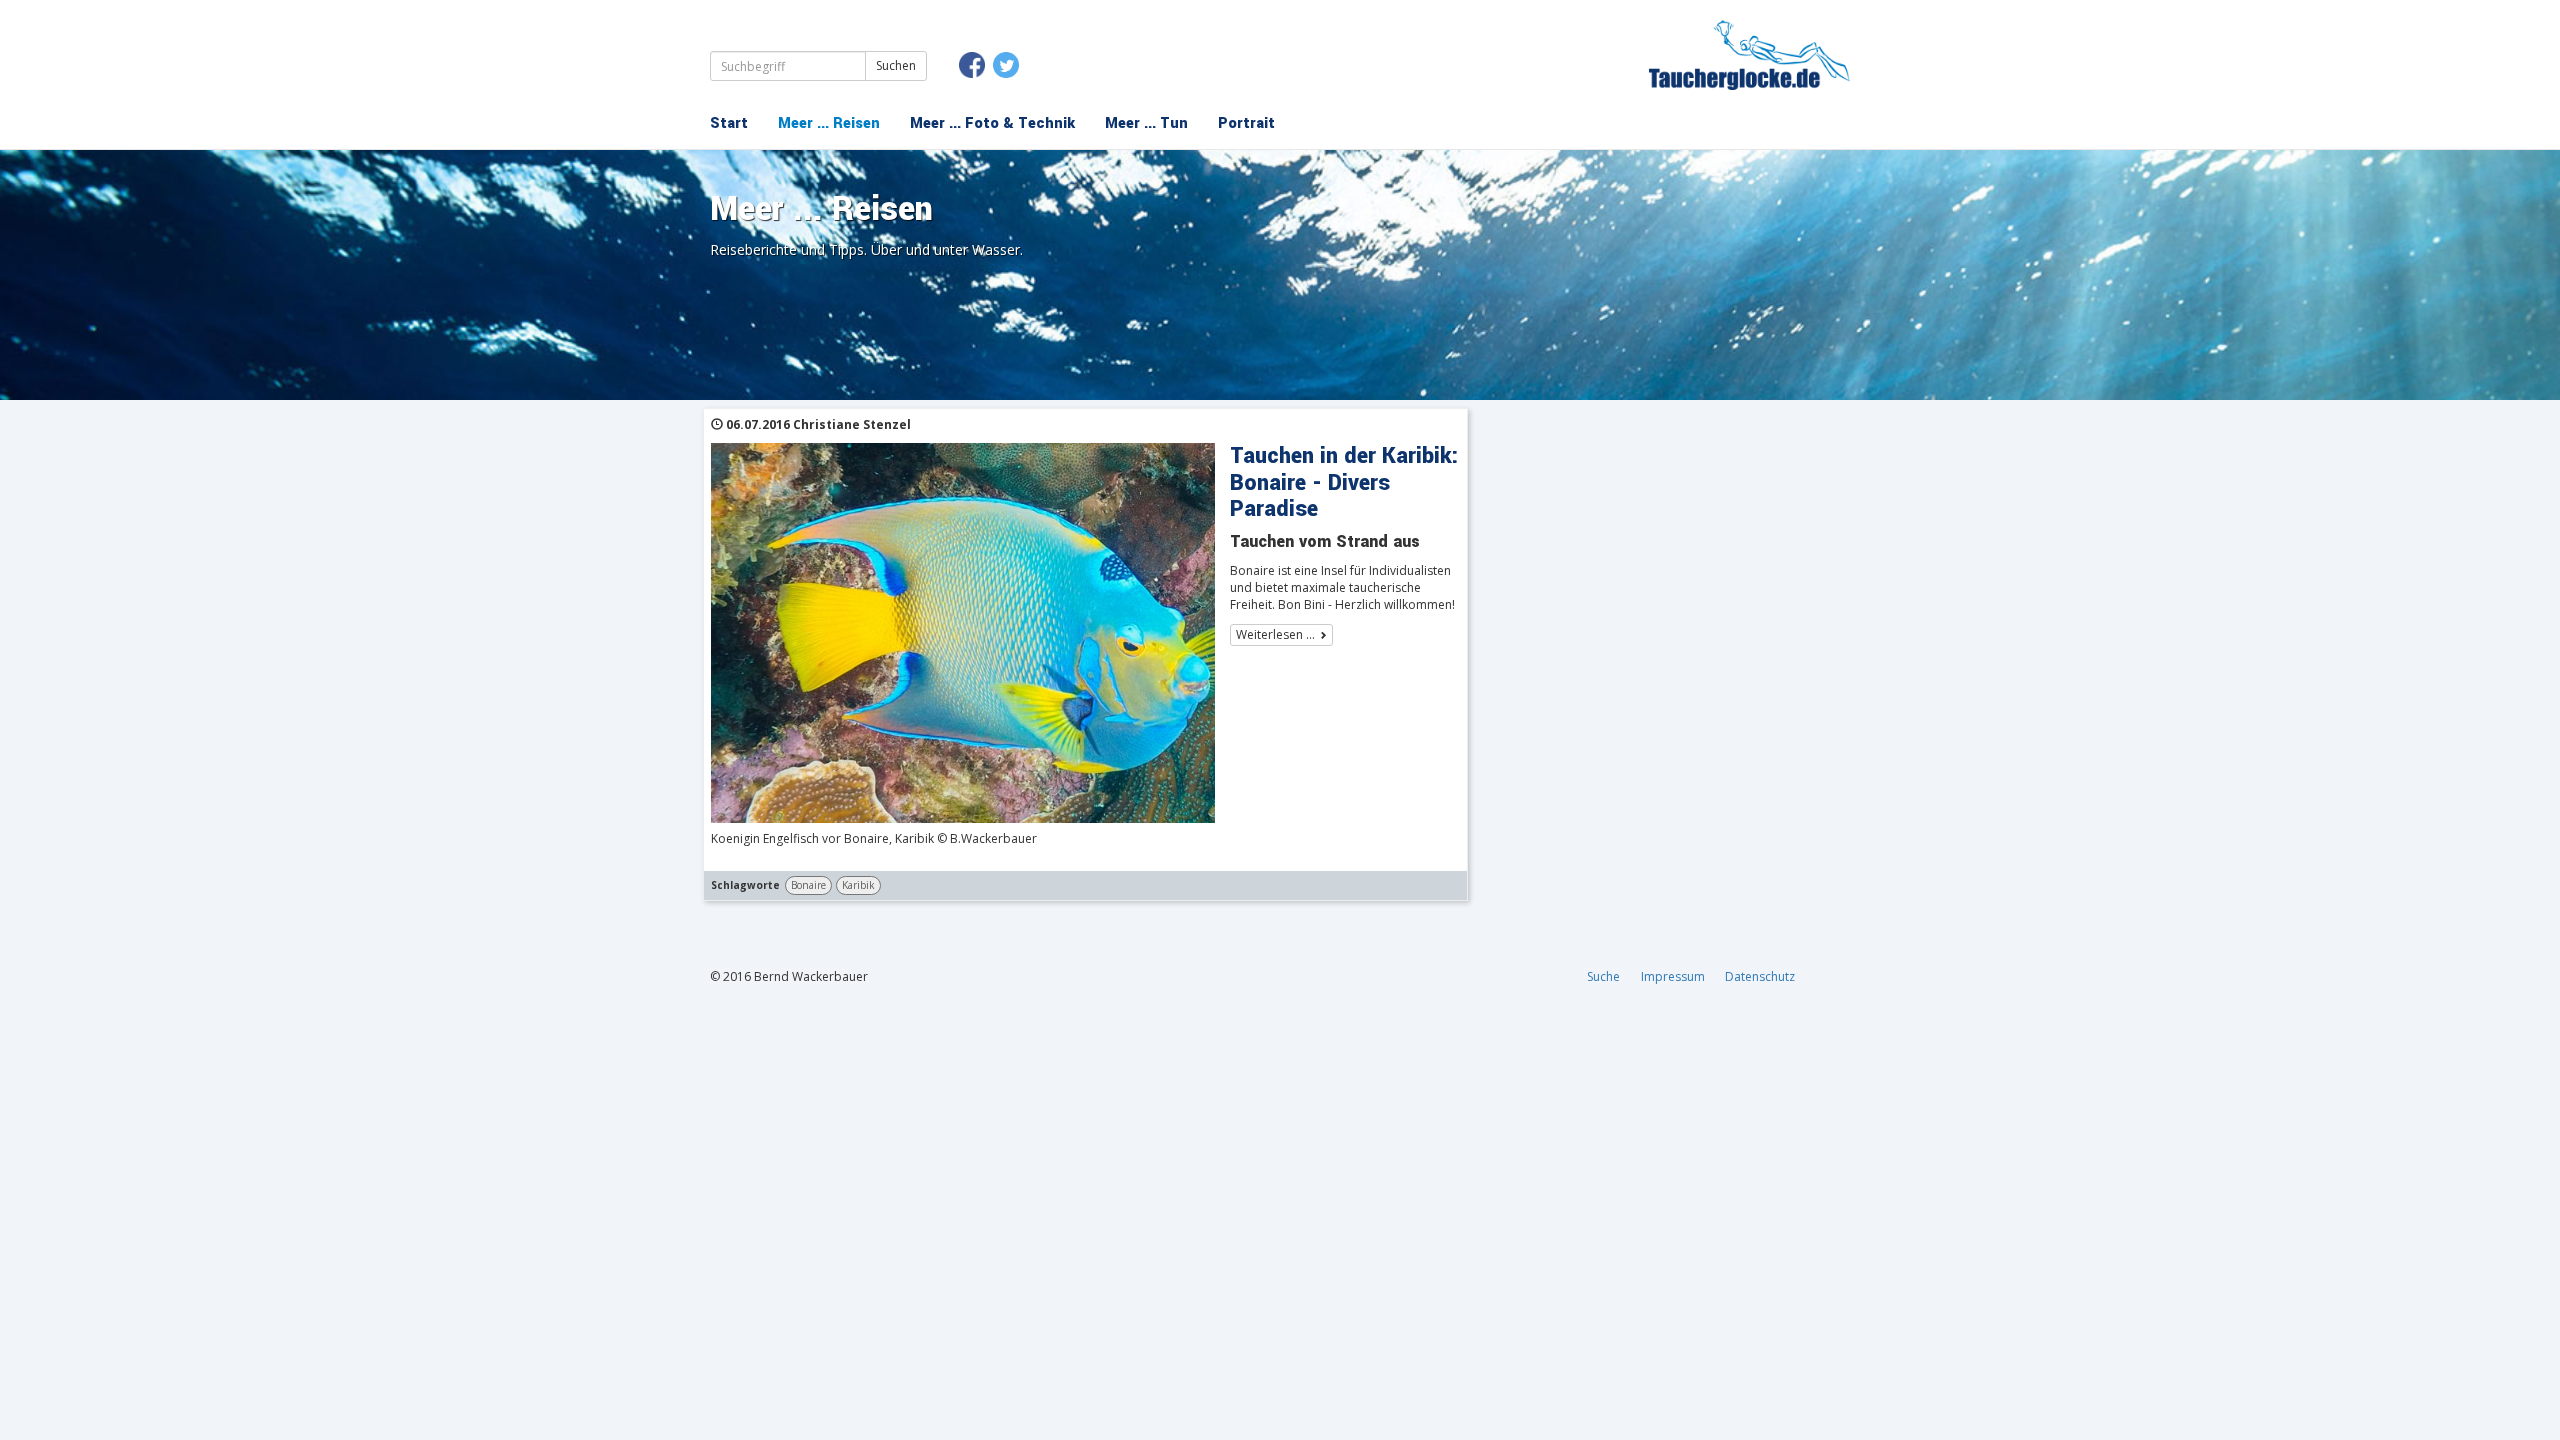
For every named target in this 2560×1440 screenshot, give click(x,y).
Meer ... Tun (1146, 123)
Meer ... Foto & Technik (992, 123)
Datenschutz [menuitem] (1760, 976)
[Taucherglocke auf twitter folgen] (1006, 65)
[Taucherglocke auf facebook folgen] (972, 65)
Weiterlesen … (1275, 634)
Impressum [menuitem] (1673, 976)
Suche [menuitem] (1603, 976)
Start (729, 123)
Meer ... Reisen (829, 123)
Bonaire (808, 885)
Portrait (1246, 123)
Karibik (858, 885)
